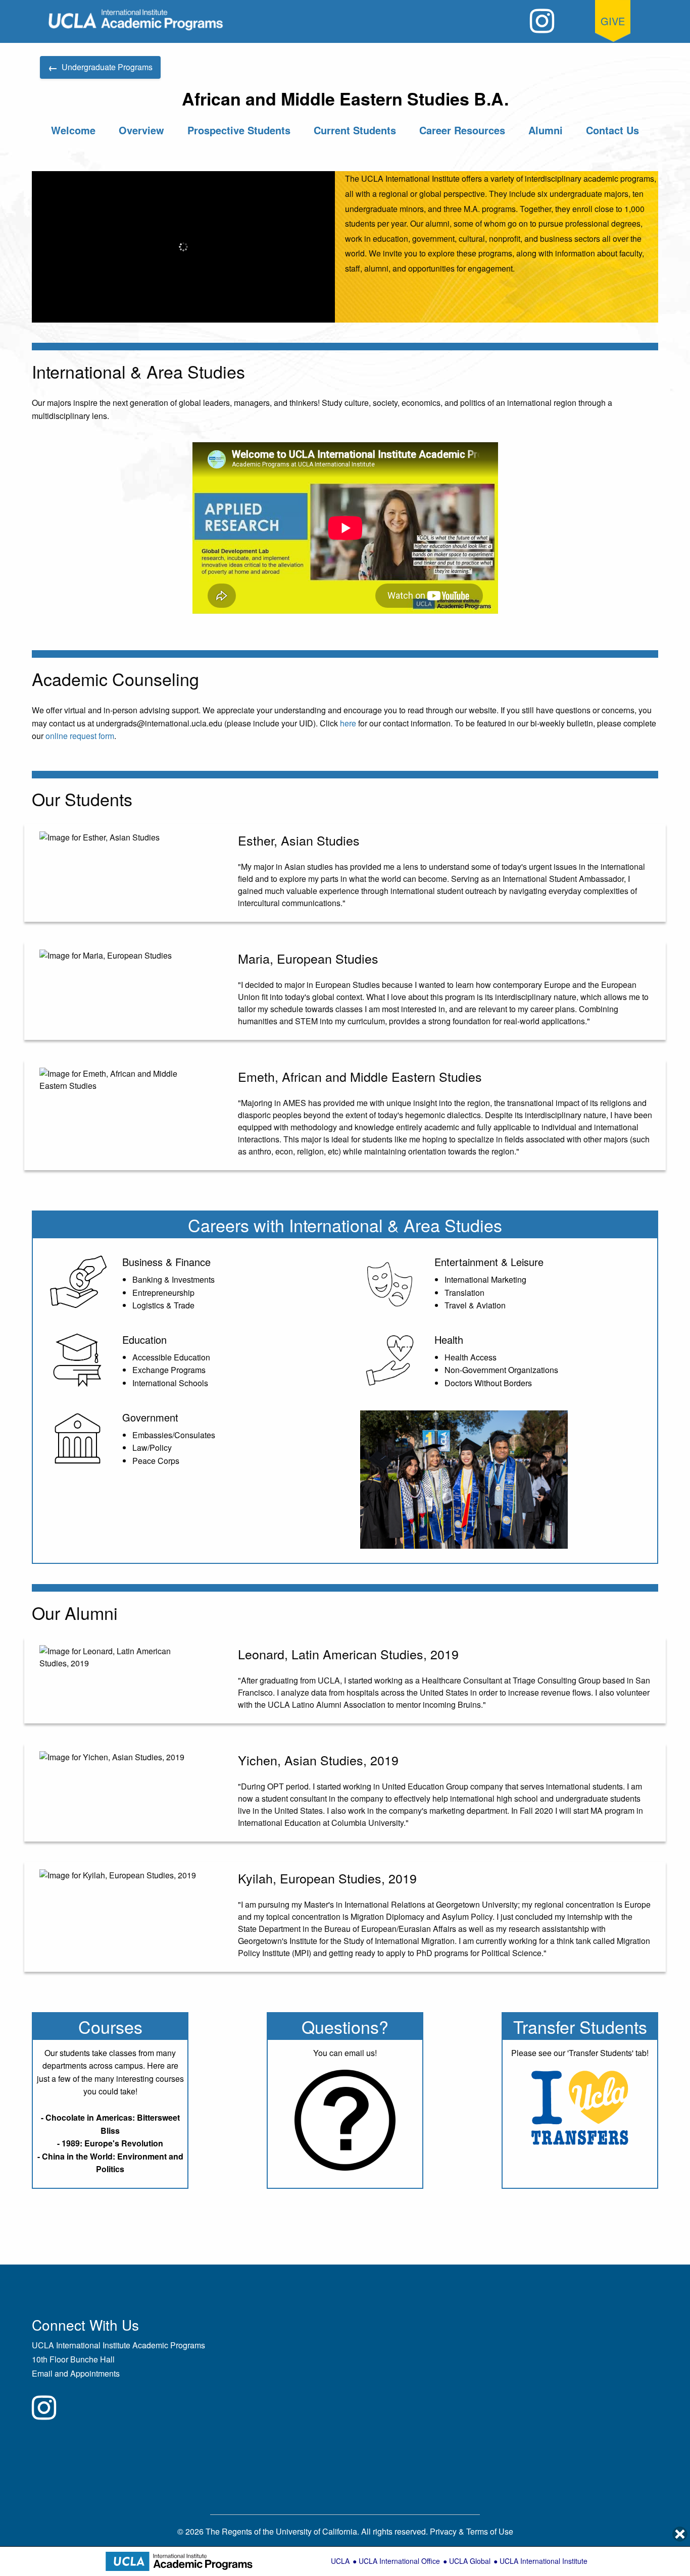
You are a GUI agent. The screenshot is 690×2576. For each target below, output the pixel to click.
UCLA (340, 2561)
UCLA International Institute (544, 2561)
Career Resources (462, 130)
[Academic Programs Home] (136, 20)
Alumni (546, 130)
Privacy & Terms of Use (472, 2531)
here (348, 723)
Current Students (355, 130)
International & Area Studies (396, 1225)
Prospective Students (239, 130)
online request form (80, 736)
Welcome (73, 130)
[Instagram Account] (542, 21)
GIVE (613, 21)
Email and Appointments (76, 2373)
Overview (141, 130)
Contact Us (612, 130)
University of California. (317, 2531)
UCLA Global (470, 2561)
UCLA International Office (399, 2561)
